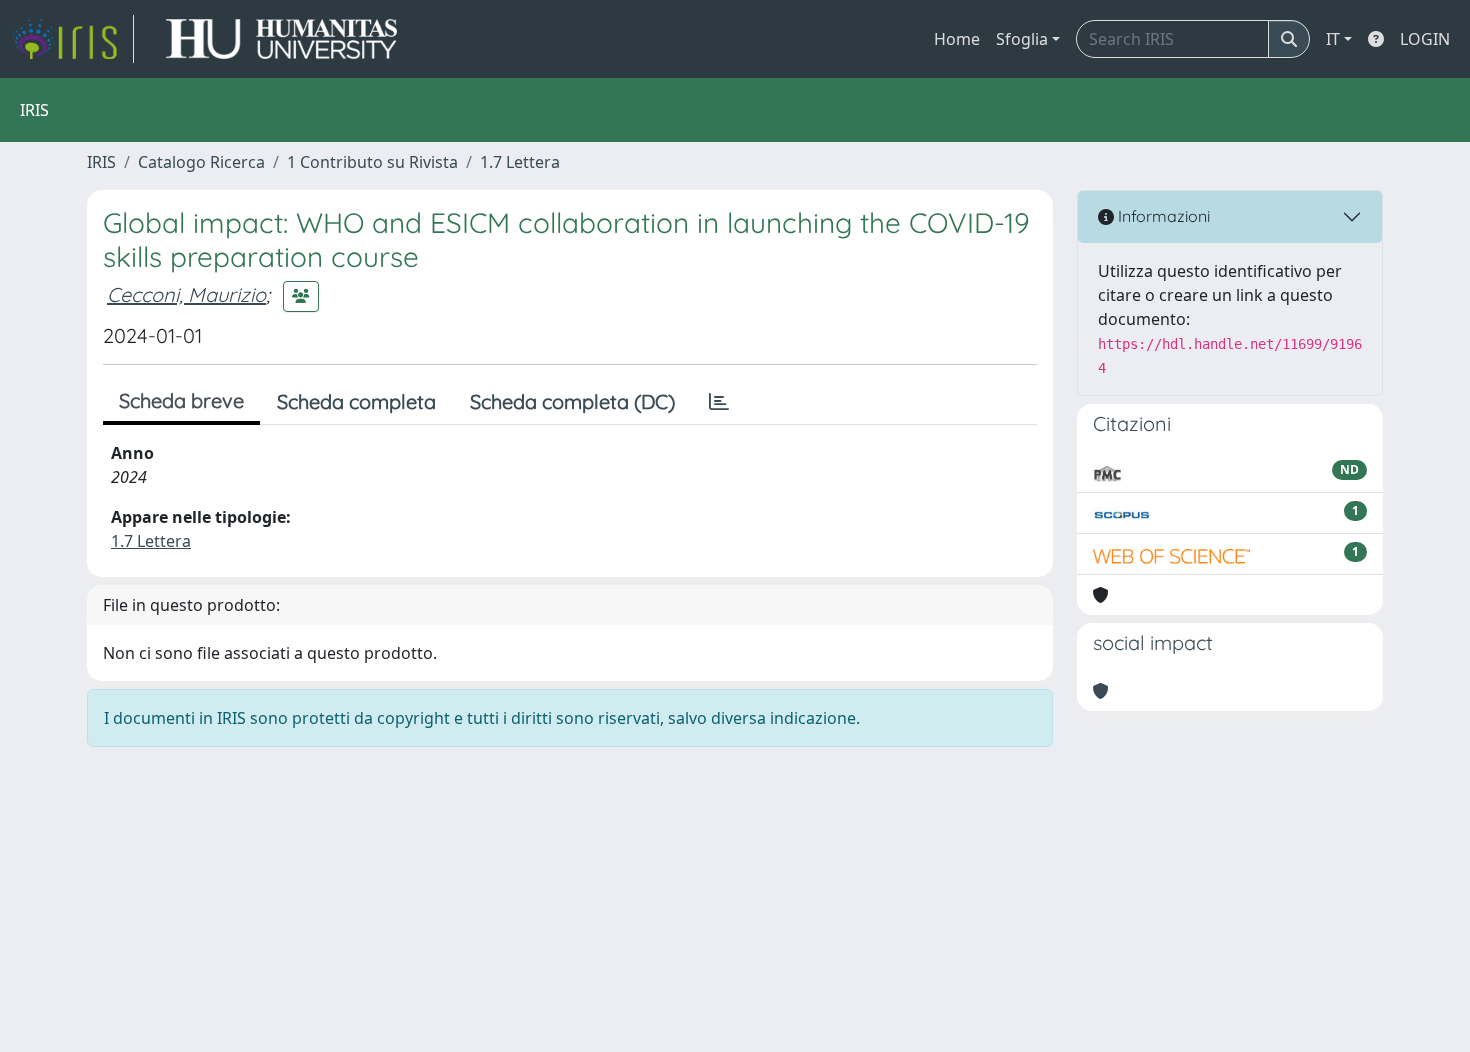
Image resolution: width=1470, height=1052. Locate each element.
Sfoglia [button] (1022, 39)
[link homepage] (73, 39)
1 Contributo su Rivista (372, 162)
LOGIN (1425, 39)
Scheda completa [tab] (356, 401)
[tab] (719, 402)
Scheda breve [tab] (181, 400)
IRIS (101, 162)
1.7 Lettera (520, 162)
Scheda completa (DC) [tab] (572, 401)
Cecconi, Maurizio (186, 294)
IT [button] (1333, 39)
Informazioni (1162, 216)
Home (957, 39)
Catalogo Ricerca (201, 162)
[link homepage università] (281, 39)
